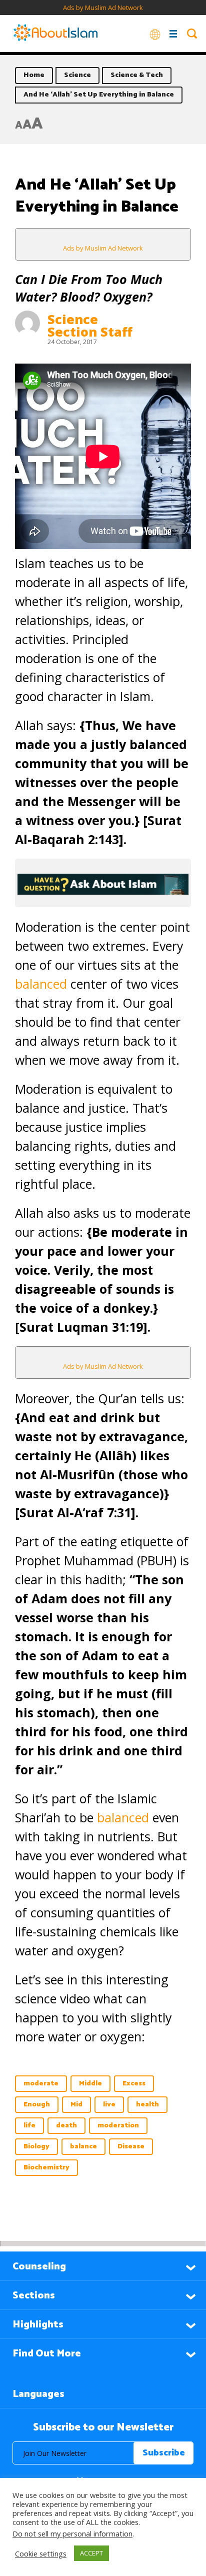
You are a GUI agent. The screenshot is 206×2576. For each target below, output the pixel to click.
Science (77, 75)
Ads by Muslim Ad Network (103, 8)
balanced (41, 984)
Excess (134, 2084)
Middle (90, 2084)
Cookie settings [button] (41, 2553)
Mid (76, 2105)
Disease (131, 2147)
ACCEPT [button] (91, 2553)
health (147, 2105)
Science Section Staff (90, 325)
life (29, 2126)
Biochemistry (46, 2168)
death (66, 2126)
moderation (118, 2126)
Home (34, 75)
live (109, 2105)
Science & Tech (137, 75)
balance (83, 2147)
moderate (41, 2084)
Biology (36, 2147)
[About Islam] (55, 34)
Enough (37, 2105)
